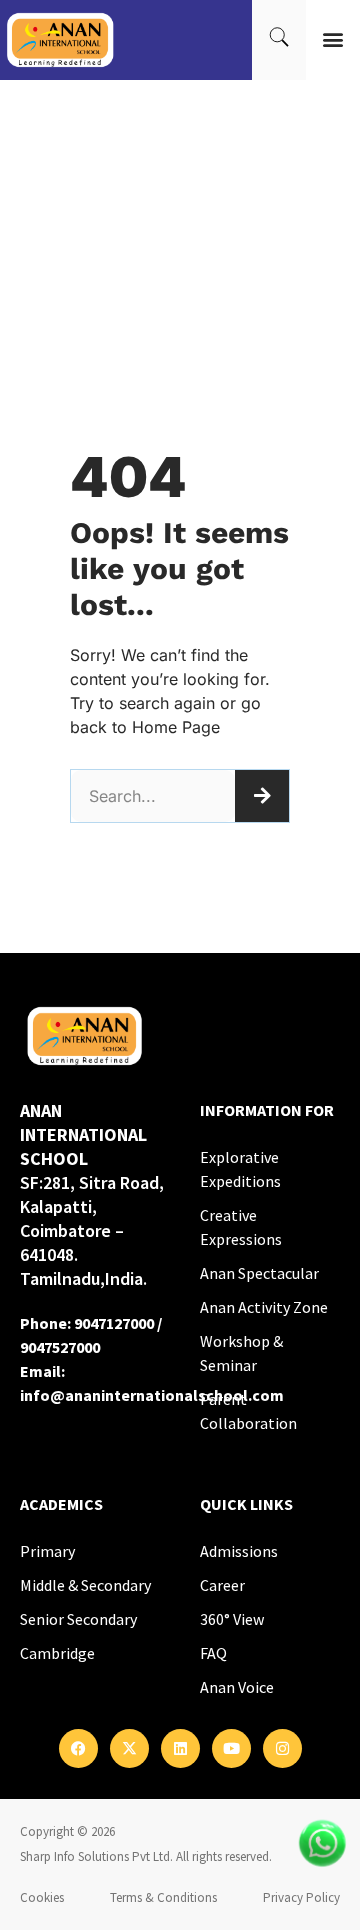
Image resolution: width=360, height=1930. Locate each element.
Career (222, 1585)
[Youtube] (231, 1748)
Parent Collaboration (248, 1411)
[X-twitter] (129, 1748)
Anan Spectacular (259, 1273)
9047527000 (60, 1347)
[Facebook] (78, 1748)
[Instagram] (282, 1748)
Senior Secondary (78, 1619)
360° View (232, 1619)
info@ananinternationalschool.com (152, 1395)
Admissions (239, 1551)
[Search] (262, 796)
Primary (47, 1551)
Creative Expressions (241, 1227)
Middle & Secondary (85, 1585)
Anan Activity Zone (264, 1307)
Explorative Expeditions (240, 1169)
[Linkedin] (180, 1748)
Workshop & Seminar (241, 1353)
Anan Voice (237, 1687)
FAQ (213, 1653)
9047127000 (114, 1323)
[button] (333, 39)
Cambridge (57, 1653)
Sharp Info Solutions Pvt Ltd (95, 1856)
